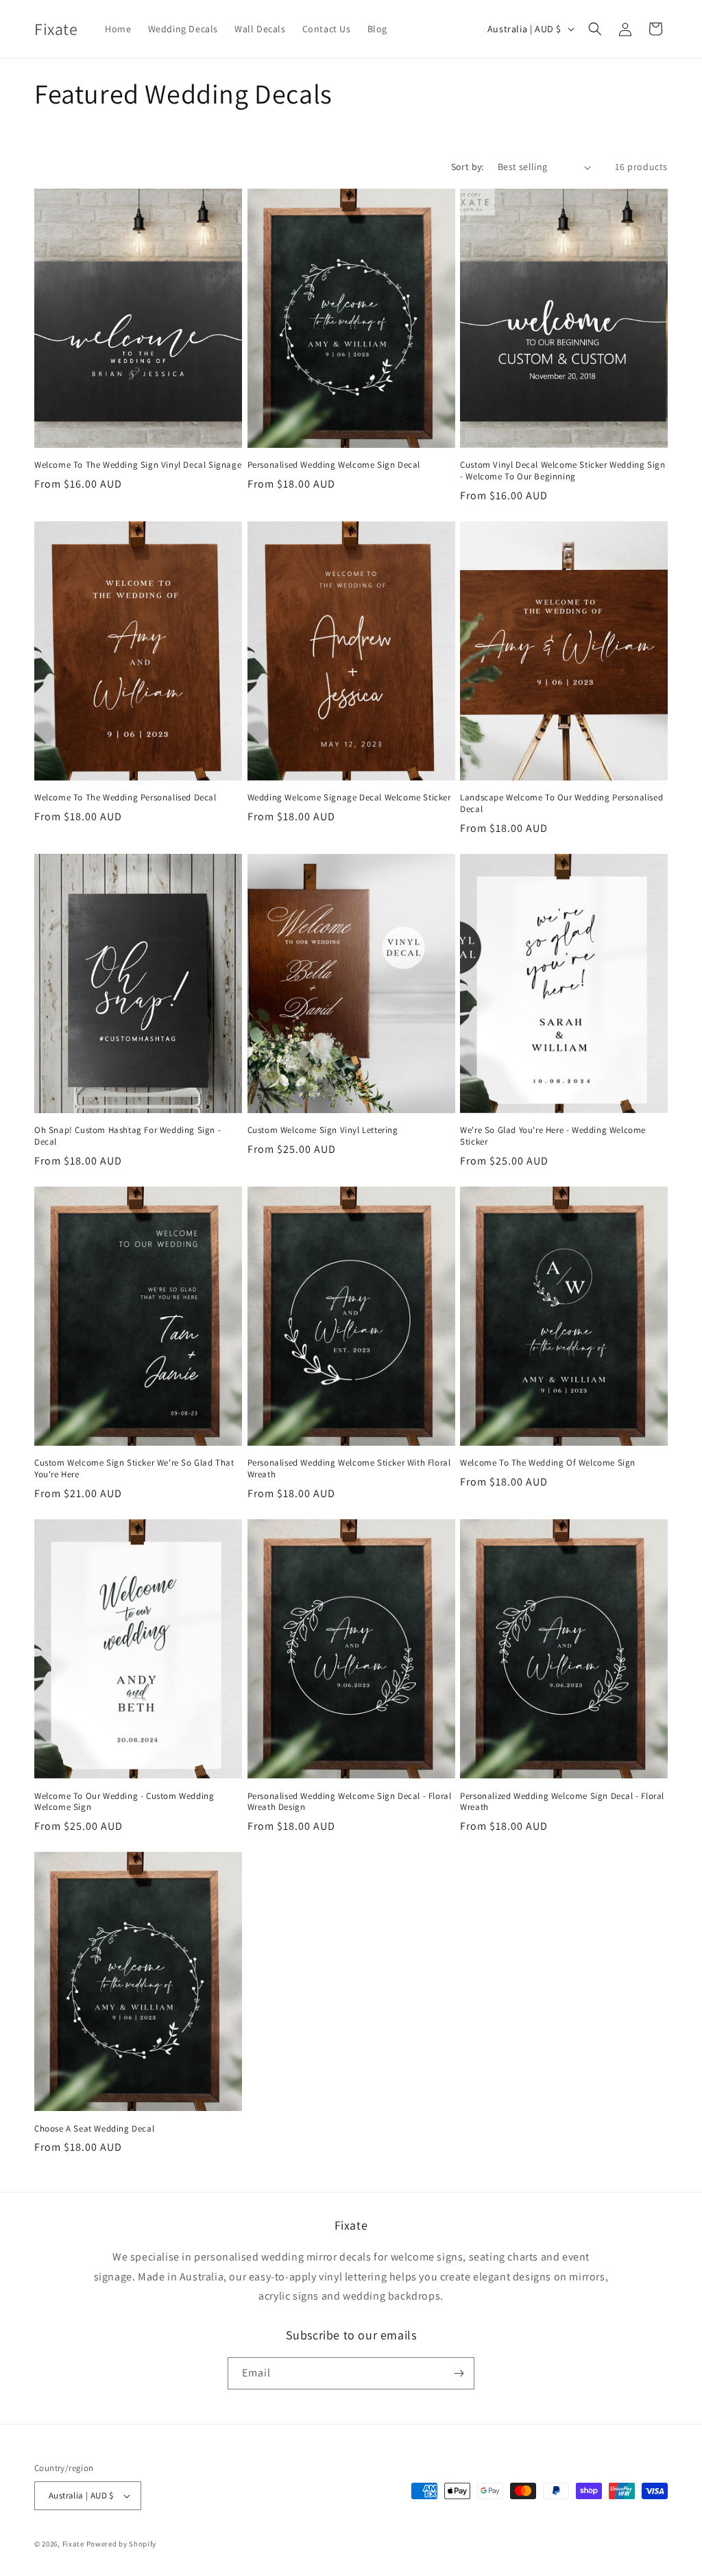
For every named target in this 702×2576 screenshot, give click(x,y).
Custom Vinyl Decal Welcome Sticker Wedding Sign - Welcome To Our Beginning (562, 471)
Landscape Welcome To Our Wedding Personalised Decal (561, 803)
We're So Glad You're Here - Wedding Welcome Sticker (553, 1136)
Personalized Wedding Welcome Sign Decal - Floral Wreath (562, 1802)
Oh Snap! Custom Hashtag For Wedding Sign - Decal (128, 1136)
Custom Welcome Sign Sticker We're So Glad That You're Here (134, 1469)
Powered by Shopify (122, 2544)
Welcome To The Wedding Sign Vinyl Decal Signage (138, 465)
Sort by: (468, 167)
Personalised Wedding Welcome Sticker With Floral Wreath (349, 1469)
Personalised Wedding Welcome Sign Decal (334, 465)
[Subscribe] (459, 2373)
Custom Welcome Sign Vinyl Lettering (323, 1130)
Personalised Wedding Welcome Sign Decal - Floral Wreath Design (350, 1802)
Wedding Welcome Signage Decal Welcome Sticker (349, 798)
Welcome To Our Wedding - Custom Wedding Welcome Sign (124, 1802)
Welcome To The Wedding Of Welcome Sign (548, 1463)
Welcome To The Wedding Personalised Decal (125, 798)
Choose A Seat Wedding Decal (94, 2129)
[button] (595, 29)
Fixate (73, 2544)
